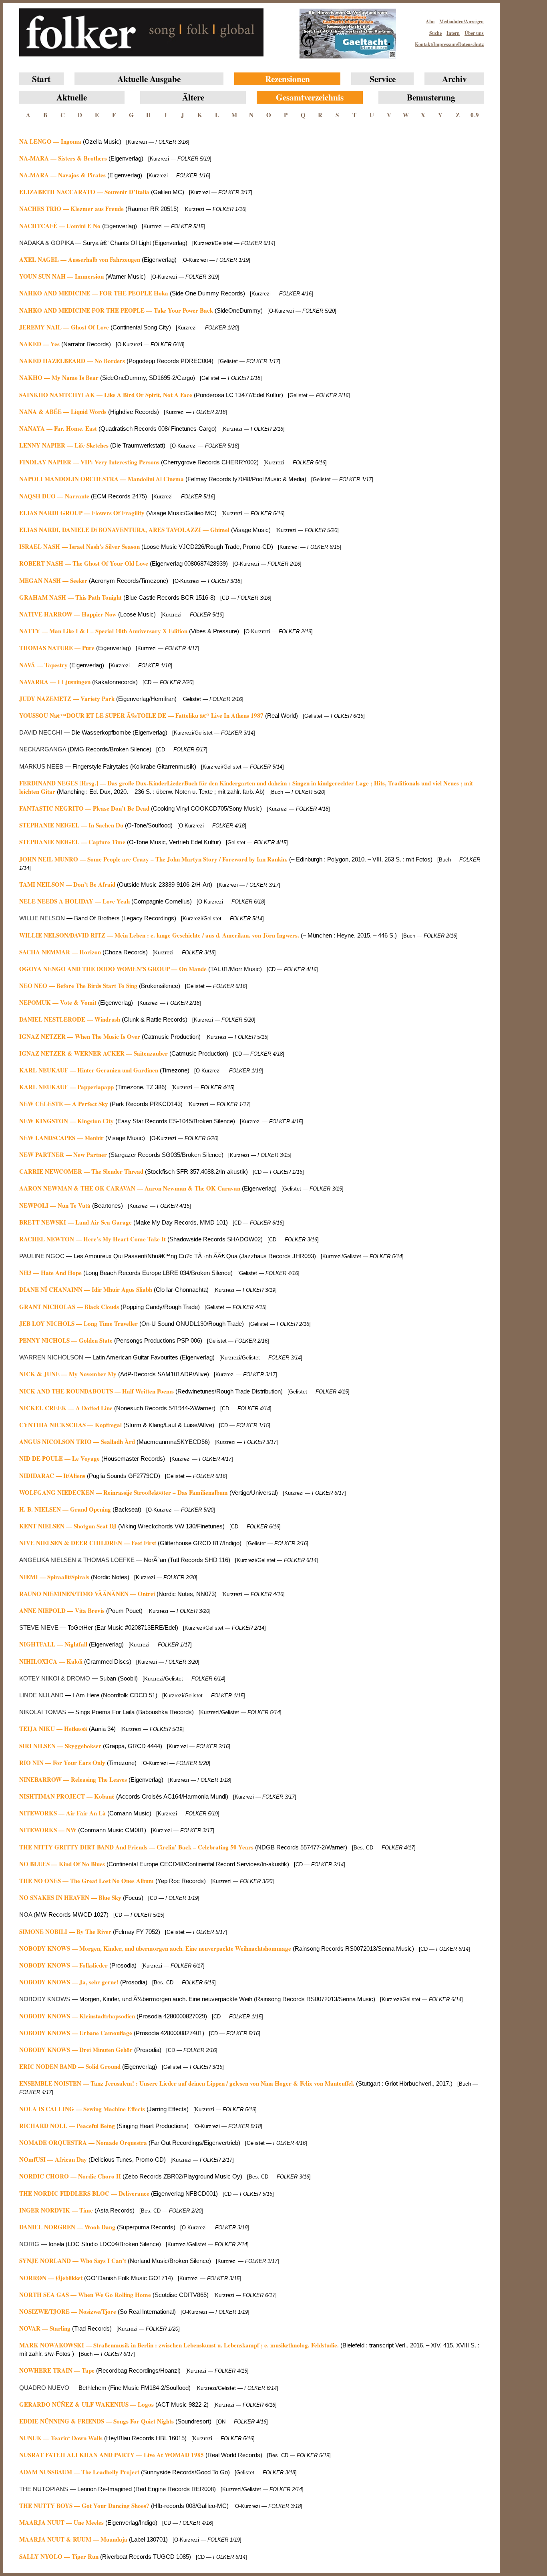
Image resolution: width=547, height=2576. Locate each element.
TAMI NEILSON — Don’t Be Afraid (67, 884)
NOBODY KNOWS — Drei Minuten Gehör (76, 2050)
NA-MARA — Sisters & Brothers (63, 158)
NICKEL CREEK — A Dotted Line (66, 1408)
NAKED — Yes (39, 344)
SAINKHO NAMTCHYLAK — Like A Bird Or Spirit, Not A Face (106, 395)
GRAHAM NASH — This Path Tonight (70, 597)
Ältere (193, 97)
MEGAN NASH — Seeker (53, 580)
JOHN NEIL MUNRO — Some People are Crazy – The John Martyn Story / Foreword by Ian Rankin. (154, 859)
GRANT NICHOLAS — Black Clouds (69, 1307)
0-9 (475, 115)
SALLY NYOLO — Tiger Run (59, 2556)
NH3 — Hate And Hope (50, 1273)
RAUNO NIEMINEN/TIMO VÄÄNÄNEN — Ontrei (87, 1594)
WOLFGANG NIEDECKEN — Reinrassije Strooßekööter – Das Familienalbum (124, 1492)
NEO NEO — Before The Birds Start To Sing (78, 986)
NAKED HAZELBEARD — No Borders (72, 361)
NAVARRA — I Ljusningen (55, 682)
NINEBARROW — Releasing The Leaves (73, 1779)
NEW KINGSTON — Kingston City (66, 1121)
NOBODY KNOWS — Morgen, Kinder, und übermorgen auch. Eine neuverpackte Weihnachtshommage (155, 1948)
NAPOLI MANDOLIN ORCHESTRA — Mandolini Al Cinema (102, 479)
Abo (430, 21)
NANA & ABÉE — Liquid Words (63, 412)
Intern (453, 33)
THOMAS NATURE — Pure (57, 648)
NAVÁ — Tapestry (43, 665)
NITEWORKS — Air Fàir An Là (63, 1813)
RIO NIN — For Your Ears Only (62, 1763)
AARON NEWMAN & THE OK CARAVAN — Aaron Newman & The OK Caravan (130, 1188)
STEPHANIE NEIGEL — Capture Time (72, 842)
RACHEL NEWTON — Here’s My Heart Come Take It (93, 1239)
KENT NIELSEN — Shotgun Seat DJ (68, 1526)
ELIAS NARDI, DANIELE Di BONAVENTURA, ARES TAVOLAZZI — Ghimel (124, 530)
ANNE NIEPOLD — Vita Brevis (62, 1610)
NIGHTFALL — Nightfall (53, 1644)
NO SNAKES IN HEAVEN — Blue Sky (70, 1897)
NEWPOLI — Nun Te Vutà (55, 1205)
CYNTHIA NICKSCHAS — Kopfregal (70, 1425)
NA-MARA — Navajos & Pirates (62, 175)
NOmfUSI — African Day (53, 2159)
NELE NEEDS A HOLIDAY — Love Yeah (74, 901)
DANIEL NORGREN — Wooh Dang (68, 2227)
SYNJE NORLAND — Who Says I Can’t (73, 2261)
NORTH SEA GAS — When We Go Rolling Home (85, 2295)
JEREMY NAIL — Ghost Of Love (64, 327)
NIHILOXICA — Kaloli (52, 1661)
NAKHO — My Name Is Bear (59, 377)
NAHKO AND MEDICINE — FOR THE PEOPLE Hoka (94, 293)
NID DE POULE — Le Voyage (59, 1458)
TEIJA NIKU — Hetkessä (53, 1729)
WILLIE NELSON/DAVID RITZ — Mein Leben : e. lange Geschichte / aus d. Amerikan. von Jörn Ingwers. (159, 935)
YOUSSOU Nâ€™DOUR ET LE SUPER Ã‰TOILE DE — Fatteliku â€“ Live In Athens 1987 (141, 715)
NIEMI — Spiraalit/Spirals (54, 1577)
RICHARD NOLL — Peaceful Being (67, 2126)
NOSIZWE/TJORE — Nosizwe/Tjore (68, 2311)
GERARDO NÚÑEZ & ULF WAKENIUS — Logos (86, 2404)
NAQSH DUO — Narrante (54, 496)
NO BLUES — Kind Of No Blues (62, 1864)
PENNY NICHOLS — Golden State (66, 1340)
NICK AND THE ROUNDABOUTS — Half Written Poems (97, 1391)
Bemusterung (431, 97)
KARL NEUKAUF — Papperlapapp (66, 1087)
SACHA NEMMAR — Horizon (60, 952)
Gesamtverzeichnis (310, 97)
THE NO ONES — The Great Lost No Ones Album (86, 1881)
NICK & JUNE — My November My (68, 1374)
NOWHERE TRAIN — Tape (57, 2370)
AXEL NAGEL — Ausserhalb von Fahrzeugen (80, 259)
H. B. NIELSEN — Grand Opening (65, 1509)
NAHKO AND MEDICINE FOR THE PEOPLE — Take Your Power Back (116, 310)
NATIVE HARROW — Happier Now (68, 614)
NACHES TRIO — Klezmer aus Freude (71, 209)
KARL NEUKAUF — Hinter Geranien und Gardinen (89, 1070)
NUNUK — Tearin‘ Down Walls (61, 2438)
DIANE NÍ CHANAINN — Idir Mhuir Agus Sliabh (86, 1289)
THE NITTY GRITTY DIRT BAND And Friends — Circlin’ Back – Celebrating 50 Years (136, 1847)
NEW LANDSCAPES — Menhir (61, 1138)
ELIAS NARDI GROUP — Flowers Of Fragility (82, 513)
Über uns (474, 33)
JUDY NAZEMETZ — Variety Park (67, 699)
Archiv (454, 79)
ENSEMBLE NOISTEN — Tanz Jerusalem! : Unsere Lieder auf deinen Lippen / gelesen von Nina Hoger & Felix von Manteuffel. (187, 2083)
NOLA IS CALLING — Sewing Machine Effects (82, 2109)
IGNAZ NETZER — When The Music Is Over (80, 1036)
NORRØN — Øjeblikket (51, 2278)
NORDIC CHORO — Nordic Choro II (70, 2176)
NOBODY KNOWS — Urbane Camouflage (76, 2033)
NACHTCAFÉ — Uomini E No (60, 226)
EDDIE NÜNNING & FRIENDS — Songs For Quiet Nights (97, 2421)
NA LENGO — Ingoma (50, 141)
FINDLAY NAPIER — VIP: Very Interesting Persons (89, 462)
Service (383, 79)
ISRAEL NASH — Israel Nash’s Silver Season (79, 546)
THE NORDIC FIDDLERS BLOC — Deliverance (84, 2193)
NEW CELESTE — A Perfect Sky (64, 1104)
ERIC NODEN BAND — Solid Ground (70, 2066)
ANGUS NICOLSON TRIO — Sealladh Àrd (77, 1442)
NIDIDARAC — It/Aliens (52, 1476)
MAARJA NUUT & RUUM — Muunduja (73, 2539)
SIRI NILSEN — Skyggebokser (60, 1746)
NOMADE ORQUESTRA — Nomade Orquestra (83, 2142)
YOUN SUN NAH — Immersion (61, 276)
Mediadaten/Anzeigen (462, 21)
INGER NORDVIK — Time (56, 2210)
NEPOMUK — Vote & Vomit (58, 1002)
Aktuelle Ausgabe (149, 79)
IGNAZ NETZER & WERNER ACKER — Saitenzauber (94, 1053)
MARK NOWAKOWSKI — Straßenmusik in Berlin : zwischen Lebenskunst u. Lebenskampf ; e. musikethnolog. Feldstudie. (179, 2345)
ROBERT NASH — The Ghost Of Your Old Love (84, 563)
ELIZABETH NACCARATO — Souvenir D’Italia (84, 192)
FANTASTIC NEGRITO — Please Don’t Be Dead (84, 808)
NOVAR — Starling (45, 2328)
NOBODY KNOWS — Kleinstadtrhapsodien (77, 2016)
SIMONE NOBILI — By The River (65, 1931)
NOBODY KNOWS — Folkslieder (63, 1965)
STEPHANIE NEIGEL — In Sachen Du (71, 825)
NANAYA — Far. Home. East (58, 428)
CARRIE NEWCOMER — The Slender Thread (81, 1171)
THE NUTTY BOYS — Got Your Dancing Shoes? (84, 2506)
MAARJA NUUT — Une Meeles (61, 2522)
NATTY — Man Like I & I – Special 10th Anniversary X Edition (103, 631)
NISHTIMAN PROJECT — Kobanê (67, 1796)
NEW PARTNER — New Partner (63, 1154)
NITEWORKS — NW (48, 1830)
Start (41, 79)
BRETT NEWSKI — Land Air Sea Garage (75, 1222)
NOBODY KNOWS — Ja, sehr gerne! (69, 1982)
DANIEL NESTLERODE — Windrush (70, 1019)
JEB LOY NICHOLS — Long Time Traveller (78, 1323)
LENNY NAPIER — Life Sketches (64, 445)
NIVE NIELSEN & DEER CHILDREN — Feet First (88, 1543)
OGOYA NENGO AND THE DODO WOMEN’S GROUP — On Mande (113, 969)
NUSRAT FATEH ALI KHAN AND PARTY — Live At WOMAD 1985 (112, 2455)
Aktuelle (72, 97)
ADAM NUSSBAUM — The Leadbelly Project (79, 2472)
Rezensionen (288, 79)
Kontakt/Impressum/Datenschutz (449, 44)
